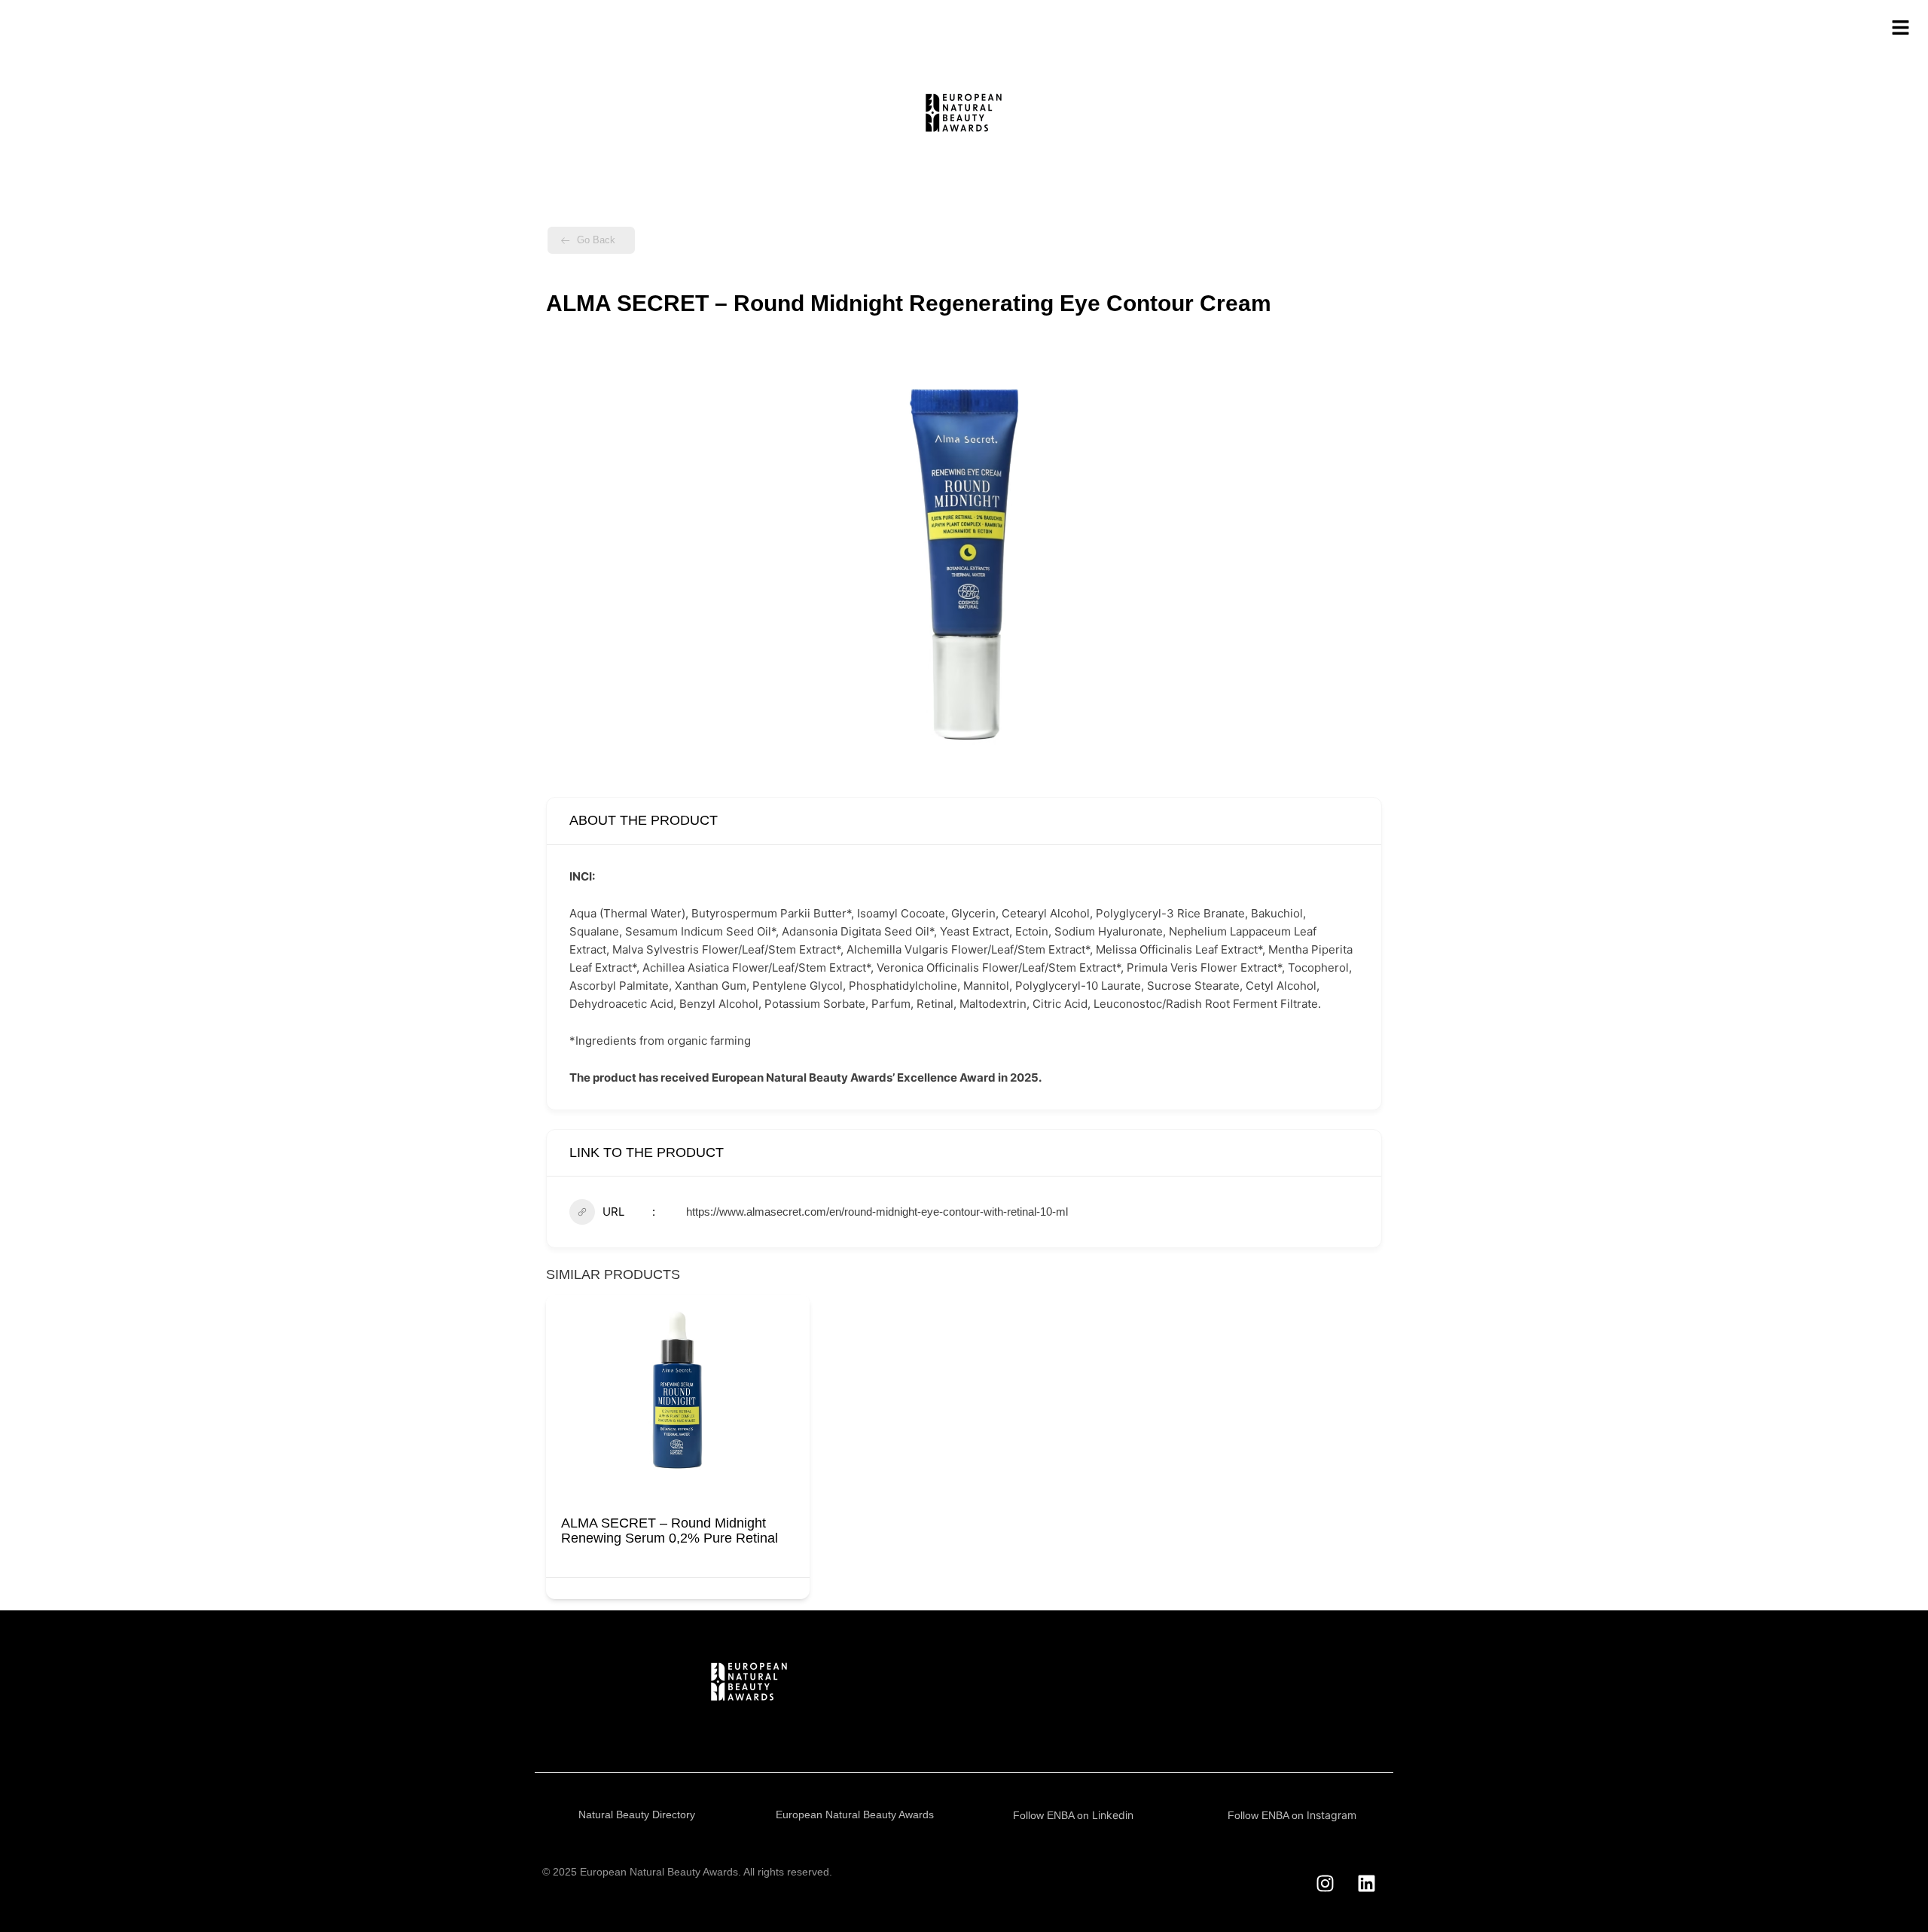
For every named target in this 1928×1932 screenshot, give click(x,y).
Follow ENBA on (1073, 1815)
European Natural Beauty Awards (855, 1814)
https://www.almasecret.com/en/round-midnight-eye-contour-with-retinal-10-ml (877, 1212)
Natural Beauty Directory (637, 1814)
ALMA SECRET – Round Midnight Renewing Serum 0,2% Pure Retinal (670, 1531)
